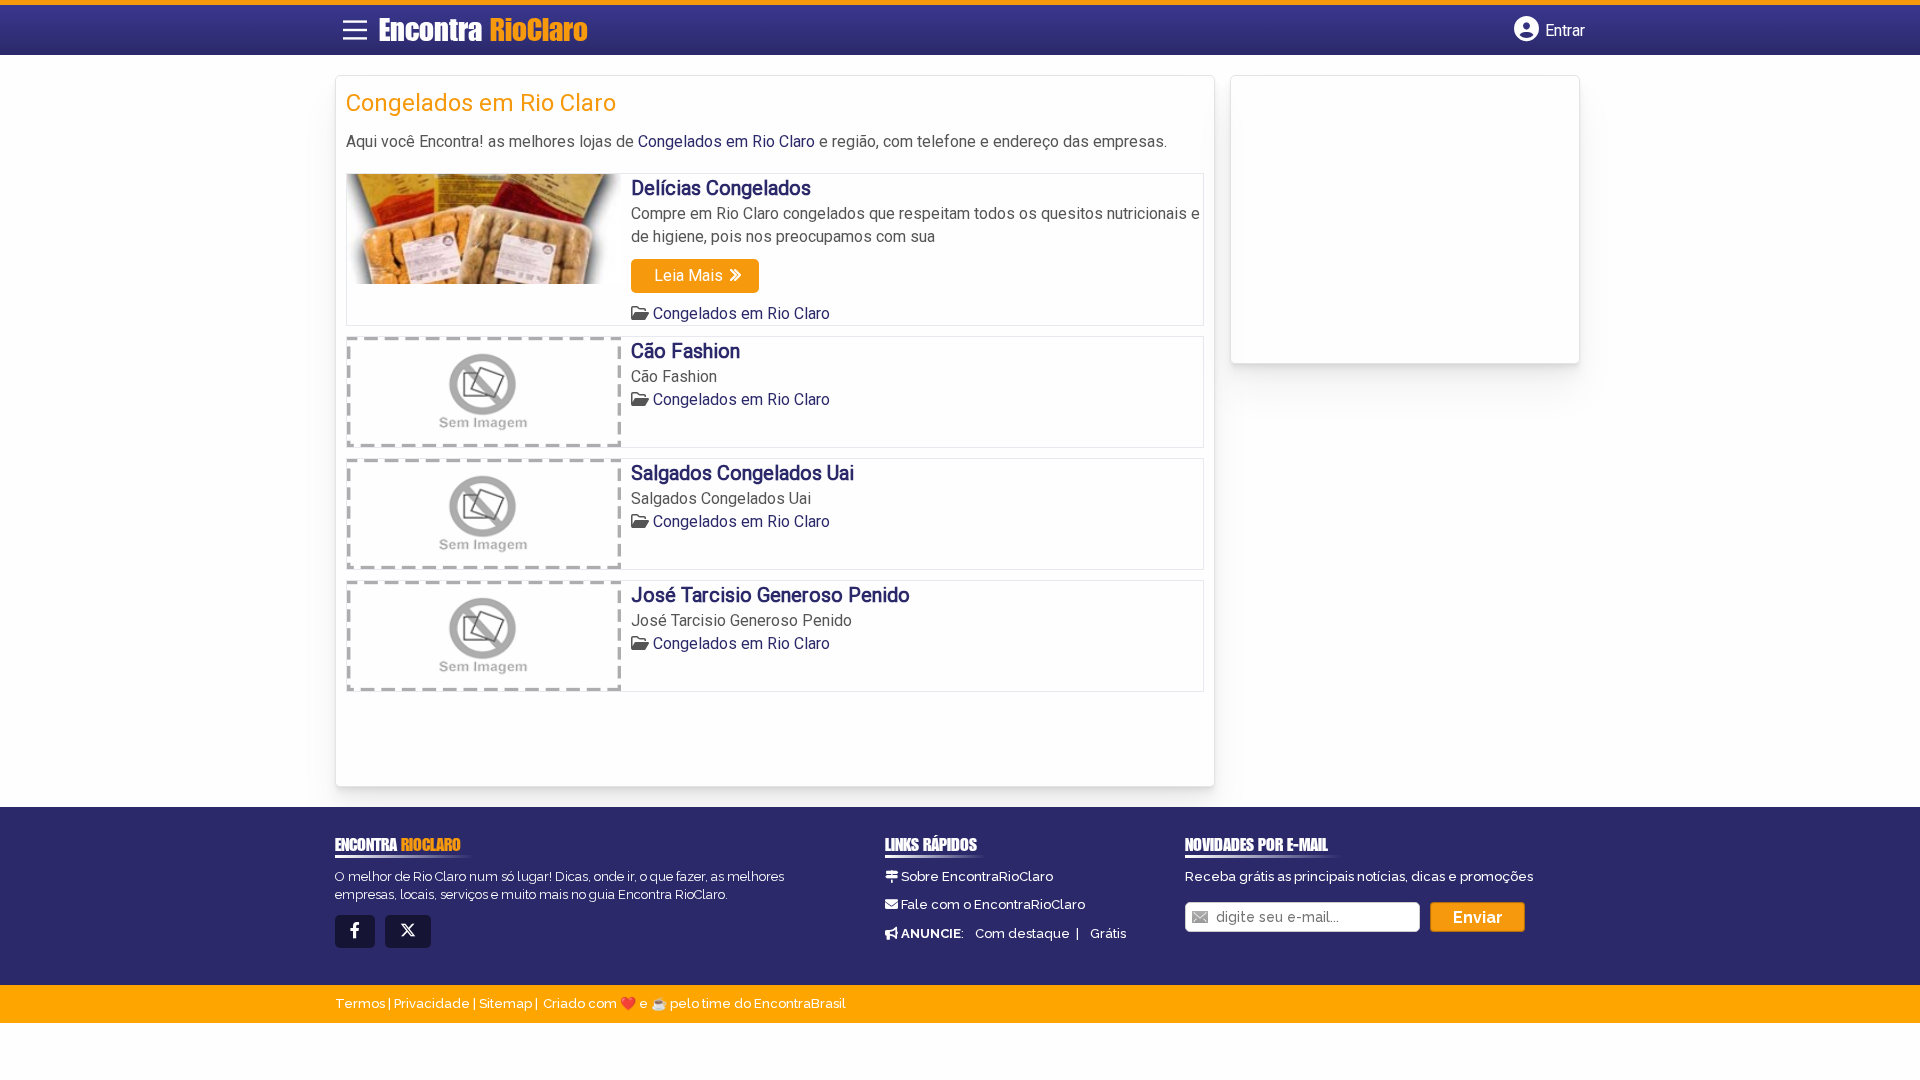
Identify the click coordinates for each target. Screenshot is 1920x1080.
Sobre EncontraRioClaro (977, 876)
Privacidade (432, 1003)
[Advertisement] (1391, 221)
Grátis (1108, 933)
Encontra (483, 29)
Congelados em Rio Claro (726, 141)
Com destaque (1022, 933)
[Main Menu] (355, 30)
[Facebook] (355, 931)
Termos (360, 1003)
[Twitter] (408, 931)
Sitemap (505, 1003)
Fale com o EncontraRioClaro (993, 904)
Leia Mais (688, 275)
